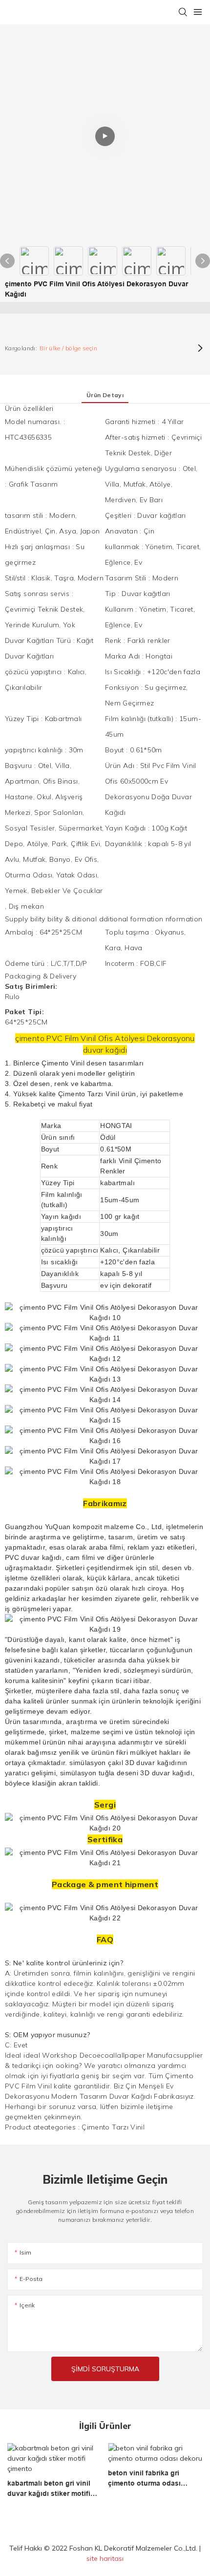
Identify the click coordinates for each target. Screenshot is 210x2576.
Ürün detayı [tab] (105, 395)
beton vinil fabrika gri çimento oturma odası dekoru (144, 2479)
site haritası (105, 2558)
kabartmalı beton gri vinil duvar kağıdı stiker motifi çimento (49, 2489)
